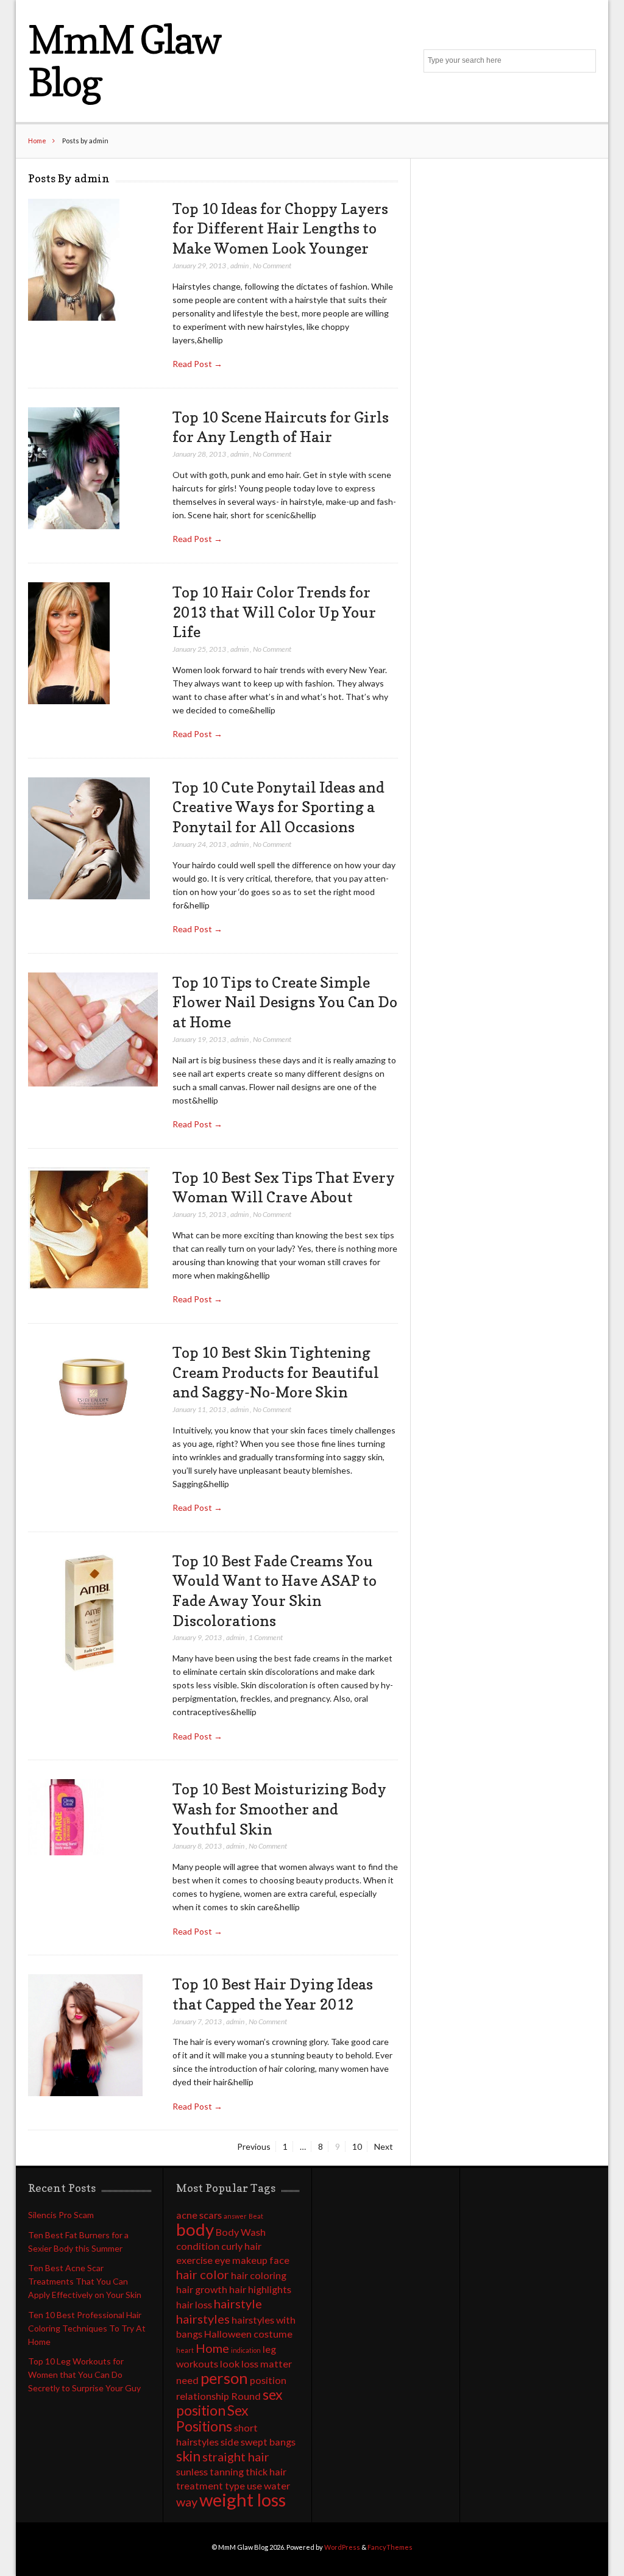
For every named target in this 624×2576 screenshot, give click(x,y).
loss (250, 2364)
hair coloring (259, 2275)
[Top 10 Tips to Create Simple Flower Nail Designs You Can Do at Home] (93, 1030)
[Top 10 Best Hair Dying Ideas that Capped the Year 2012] (85, 2035)
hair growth (202, 2289)
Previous (254, 2146)
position (268, 2380)
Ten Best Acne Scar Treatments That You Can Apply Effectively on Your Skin (85, 2281)
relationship (203, 2396)
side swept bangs (258, 2442)
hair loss (194, 2304)
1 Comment (266, 1637)
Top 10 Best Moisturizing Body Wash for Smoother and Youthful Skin (279, 1809)
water (277, 2485)
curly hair (241, 2246)
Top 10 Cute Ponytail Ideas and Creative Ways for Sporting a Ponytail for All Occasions (278, 807)
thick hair (266, 2471)
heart (185, 2350)
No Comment (272, 266)
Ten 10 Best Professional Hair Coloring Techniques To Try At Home (87, 2328)
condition (198, 2246)
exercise (194, 2260)
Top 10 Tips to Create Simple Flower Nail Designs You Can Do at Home (285, 1002)
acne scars (199, 2215)
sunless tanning (210, 2471)
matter (276, 2364)
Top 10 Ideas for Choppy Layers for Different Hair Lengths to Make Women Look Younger (280, 228)
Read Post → (197, 364)
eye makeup (241, 2260)
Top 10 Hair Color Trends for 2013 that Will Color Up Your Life (274, 612)
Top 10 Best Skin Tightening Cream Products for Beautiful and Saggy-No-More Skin (276, 1372)
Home (37, 141)
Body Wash (241, 2232)
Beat (256, 2216)
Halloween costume (248, 2334)
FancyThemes (390, 2547)
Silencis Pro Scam (61, 2215)
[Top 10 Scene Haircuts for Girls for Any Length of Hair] (74, 469)
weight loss (243, 2499)
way (187, 2502)
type (235, 2485)
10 (360, 2146)
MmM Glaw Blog (124, 61)
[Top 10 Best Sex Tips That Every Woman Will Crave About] (89, 1229)
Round (246, 2396)
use (254, 2485)
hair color (203, 2274)
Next (384, 2146)
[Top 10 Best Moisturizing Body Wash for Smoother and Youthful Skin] (66, 1818)
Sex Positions (212, 2418)
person (224, 2378)
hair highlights (260, 2289)
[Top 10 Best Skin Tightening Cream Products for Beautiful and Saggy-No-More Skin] (93, 1386)
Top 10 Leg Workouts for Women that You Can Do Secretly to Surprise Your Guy (84, 2374)
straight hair (236, 2456)
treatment (200, 2485)
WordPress (342, 2547)
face (279, 2260)
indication (246, 2350)
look (230, 2364)
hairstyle (238, 2303)
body (195, 2229)
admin (239, 266)
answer (235, 2216)
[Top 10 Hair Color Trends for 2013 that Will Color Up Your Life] (69, 644)
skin (188, 2456)
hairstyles (203, 2319)
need (187, 2380)
